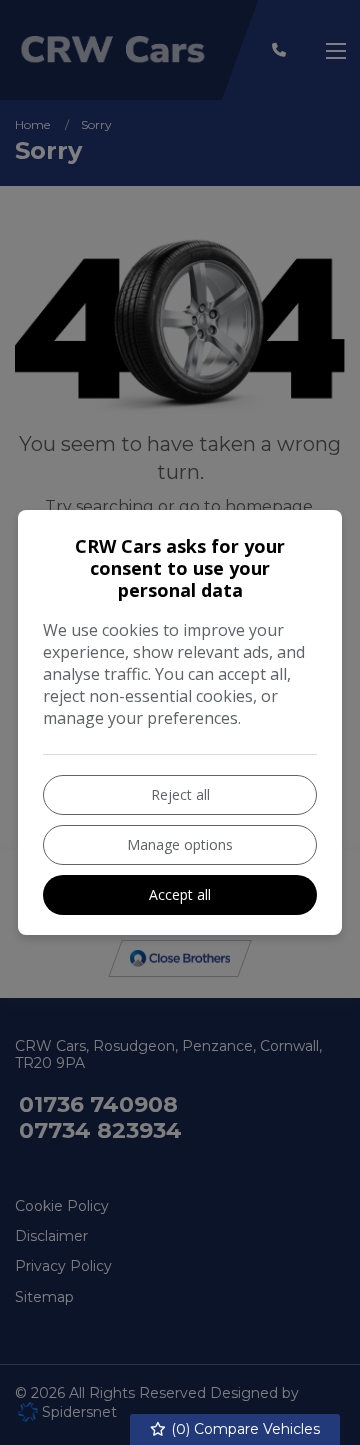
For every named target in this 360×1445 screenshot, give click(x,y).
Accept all (180, 894)
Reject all (180, 794)
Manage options (180, 844)
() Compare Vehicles (243, 1429)
